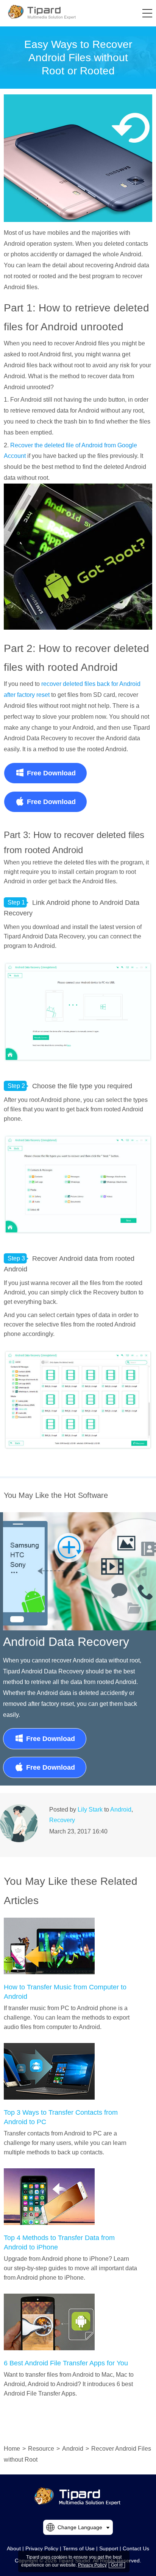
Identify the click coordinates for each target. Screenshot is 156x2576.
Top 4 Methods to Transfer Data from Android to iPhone (59, 2242)
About (14, 2548)
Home (12, 2449)
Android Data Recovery (66, 1642)
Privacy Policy (42, 2548)
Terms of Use (79, 2548)
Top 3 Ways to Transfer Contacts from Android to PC (61, 2117)
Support (109, 2548)
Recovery (62, 1820)
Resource (41, 2449)
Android (121, 1810)
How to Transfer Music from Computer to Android (65, 1992)
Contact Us (136, 2548)
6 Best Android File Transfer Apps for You (66, 2363)
